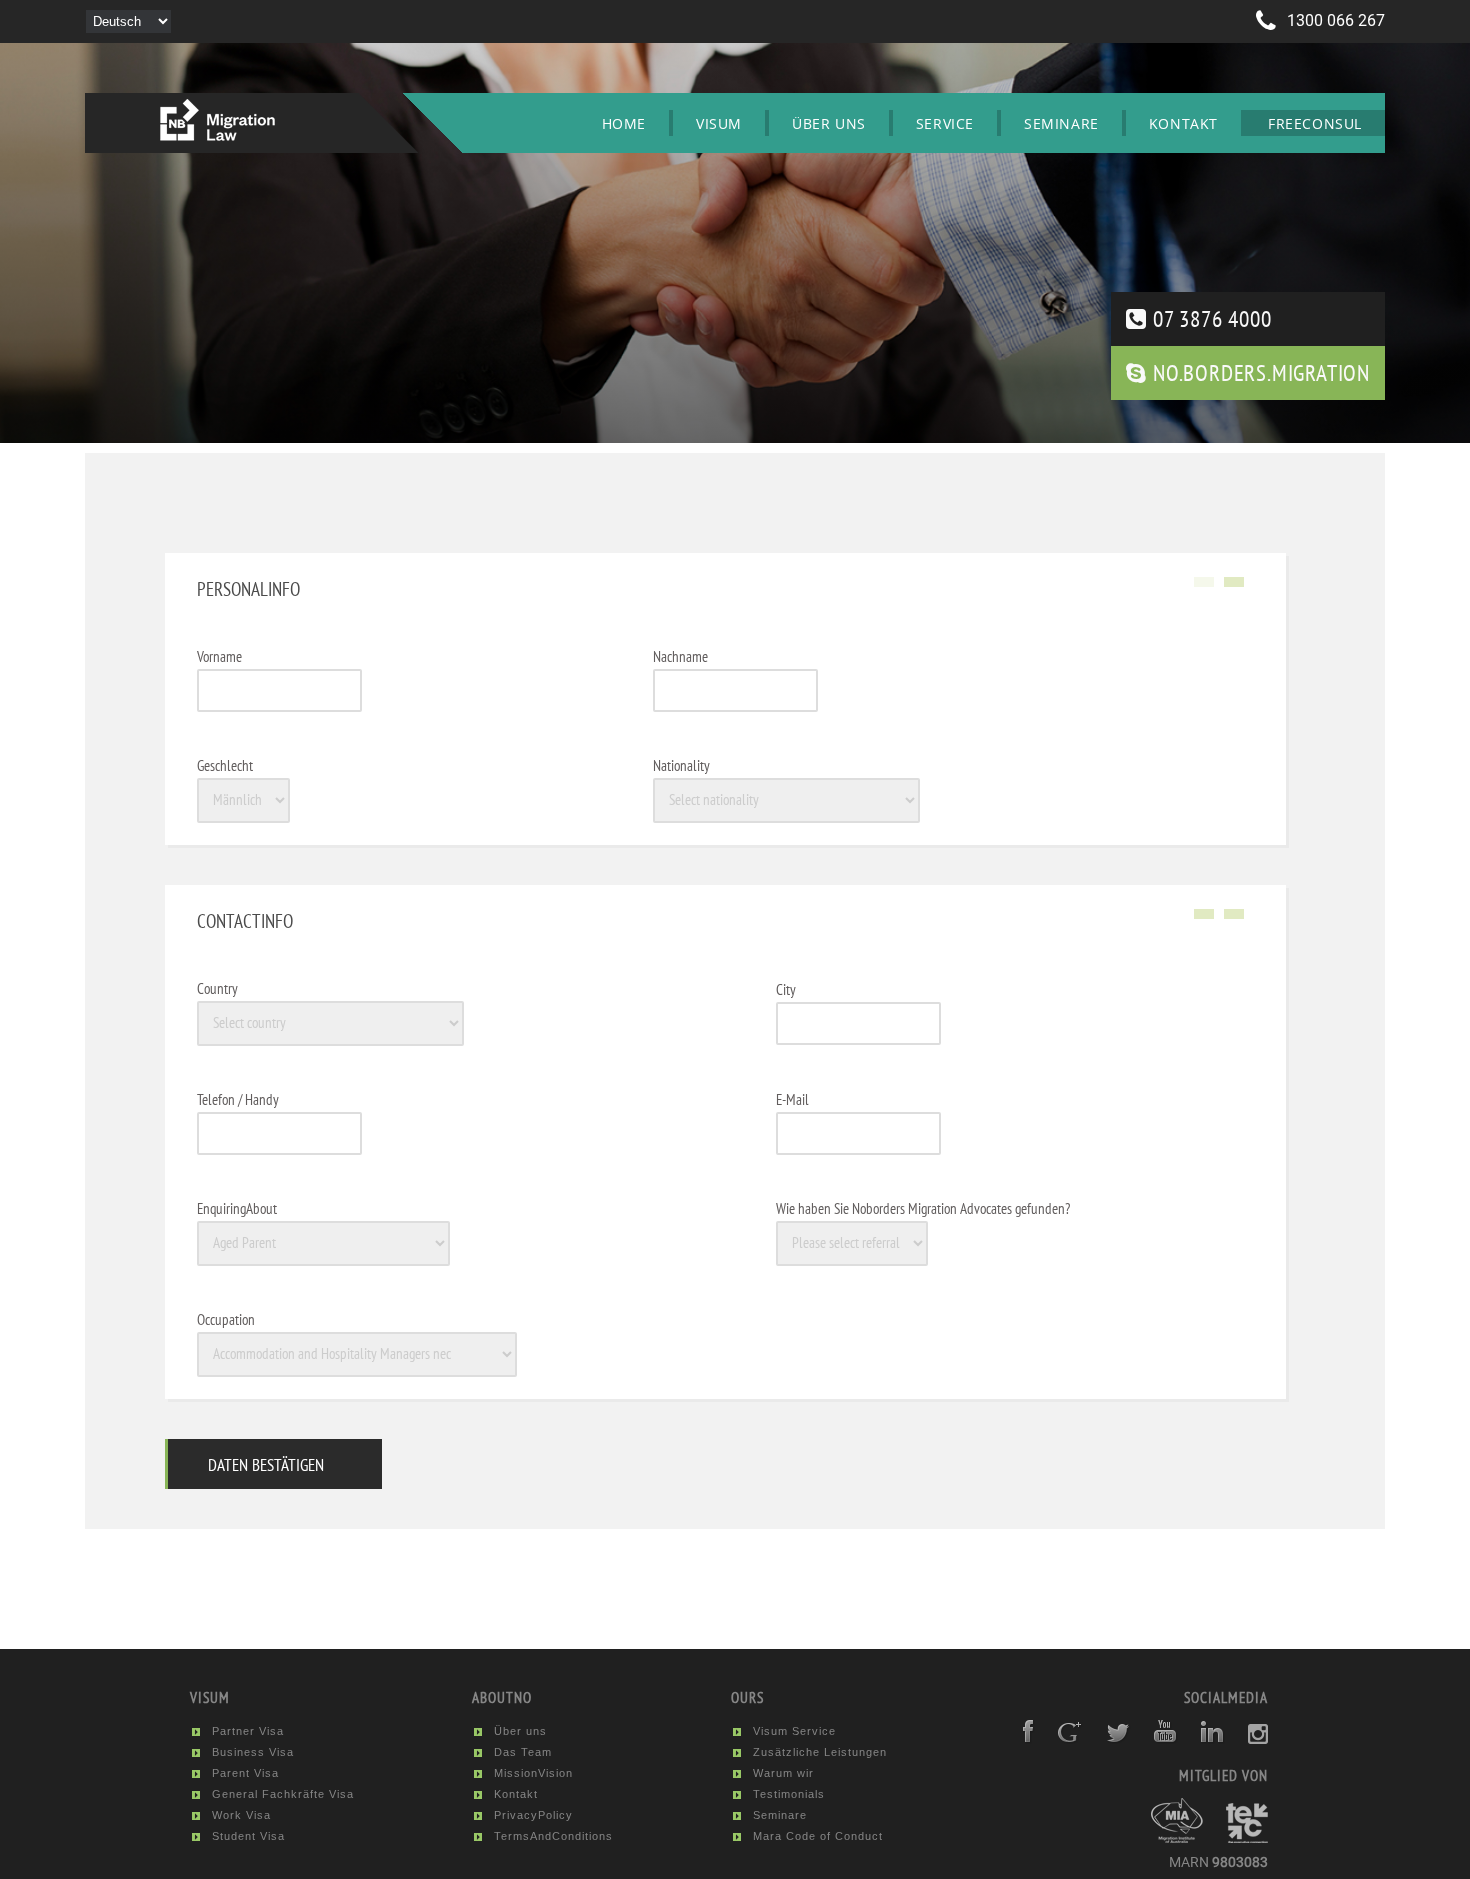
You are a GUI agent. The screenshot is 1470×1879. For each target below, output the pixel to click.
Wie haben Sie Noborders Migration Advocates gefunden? (923, 1208)
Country (217, 988)
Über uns (829, 123)
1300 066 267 (1334, 20)
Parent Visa (245, 1773)
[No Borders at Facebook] (1019, 1739)
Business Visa (253, 1752)
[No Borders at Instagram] (1248, 1739)
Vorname (219, 656)
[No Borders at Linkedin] (1203, 1739)
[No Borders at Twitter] (1108, 1739)
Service (945, 123)
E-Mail (792, 1099)
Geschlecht (225, 765)
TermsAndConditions (553, 1836)
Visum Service (794, 1731)
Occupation (226, 1319)
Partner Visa (248, 1731)
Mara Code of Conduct (818, 1836)
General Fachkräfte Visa (283, 1794)
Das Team (523, 1752)
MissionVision (533, 1773)
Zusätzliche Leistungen (820, 1752)
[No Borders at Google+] (1060, 1739)
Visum (719, 123)
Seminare (1061, 123)
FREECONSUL (1315, 123)
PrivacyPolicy (533, 1815)
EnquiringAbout (237, 1208)
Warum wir (783, 1773)
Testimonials (789, 1794)
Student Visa (248, 1836)
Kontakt (1183, 123)
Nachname (680, 656)
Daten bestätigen (266, 1465)
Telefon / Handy (238, 1099)
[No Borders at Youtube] (1156, 1739)
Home (624, 123)
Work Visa (241, 1815)
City (786, 989)
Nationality (681, 765)
